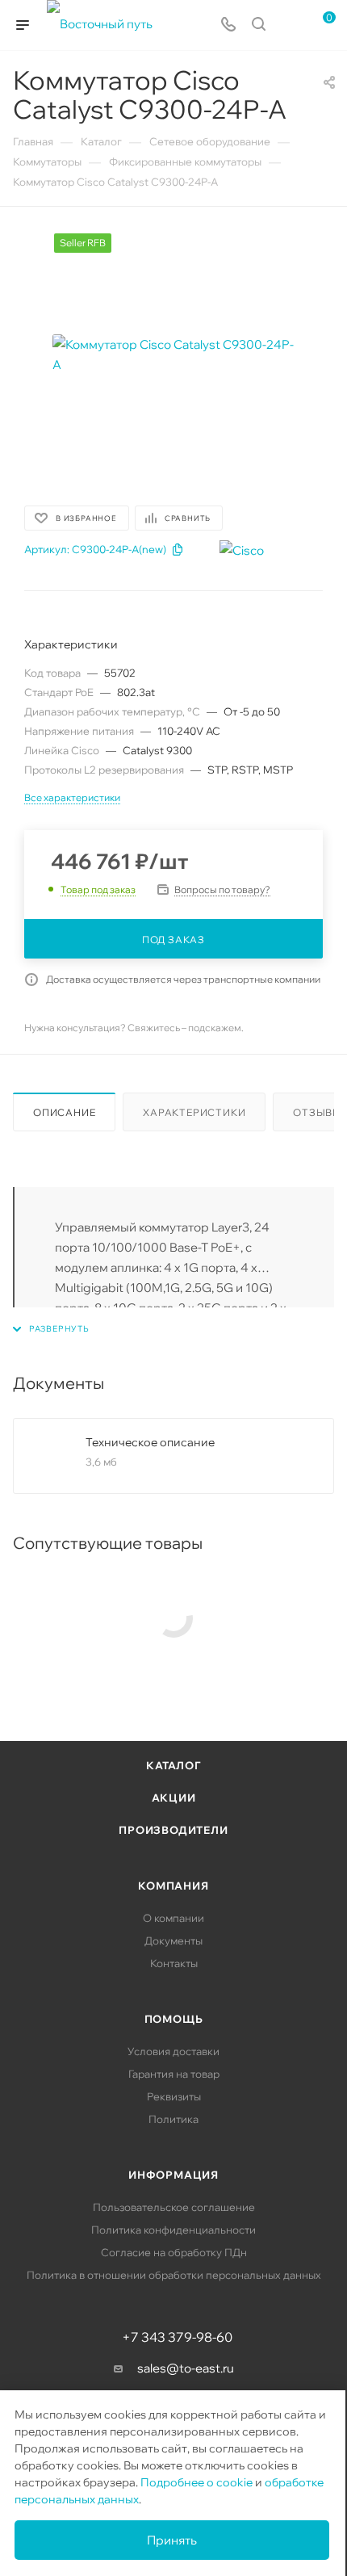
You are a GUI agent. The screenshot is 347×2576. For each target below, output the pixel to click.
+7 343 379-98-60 (177, 2337)
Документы (173, 1940)
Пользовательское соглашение (174, 2207)
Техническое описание (150, 1442)
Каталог (173, 1765)
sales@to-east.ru (186, 2368)
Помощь (174, 2019)
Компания (173, 1886)
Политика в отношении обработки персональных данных (174, 2275)
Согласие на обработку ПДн (174, 2252)
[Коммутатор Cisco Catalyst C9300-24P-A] (173, 355)
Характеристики (194, 1112)
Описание (64, 1112)
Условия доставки (173, 2051)
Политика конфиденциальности (173, 2230)
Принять (172, 2540)
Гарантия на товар (174, 2074)
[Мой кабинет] (289, 25)
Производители (173, 1830)
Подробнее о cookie (196, 2482)
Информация (173, 2175)
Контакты (174, 1963)
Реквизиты (174, 2096)
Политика (173, 2119)
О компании (173, 1918)
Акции (174, 1798)
